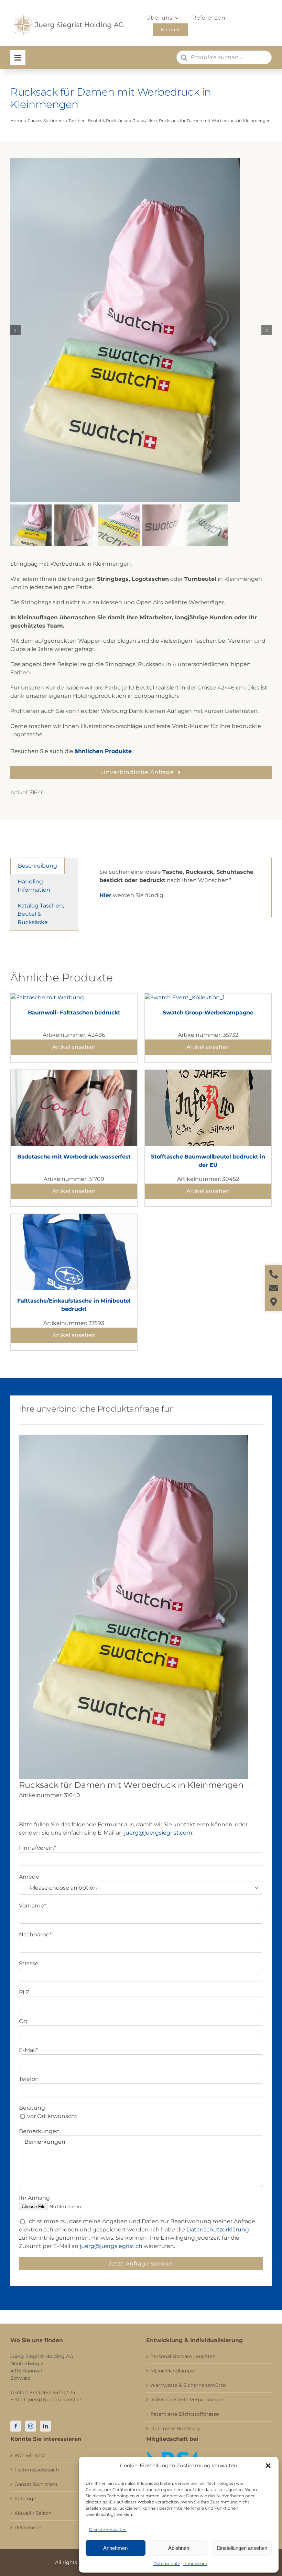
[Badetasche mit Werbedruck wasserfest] (74, 1074)
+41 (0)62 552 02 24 (53, 2392)
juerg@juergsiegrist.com (158, 1833)
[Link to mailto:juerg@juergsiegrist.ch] (274, 1288)
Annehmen (115, 2548)
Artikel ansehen (74, 1047)
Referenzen (28, 2528)
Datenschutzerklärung (218, 2230)
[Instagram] (31, 2426)
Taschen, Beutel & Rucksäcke (98, 121)
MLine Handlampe (172, 2371)
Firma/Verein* (37, 1848)
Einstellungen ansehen (242, 2548)
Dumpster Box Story (175, 2428)
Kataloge (25, 2499)
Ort (23, 2021)
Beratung (32, 2108)
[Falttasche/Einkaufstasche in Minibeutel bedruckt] (74, 1218)
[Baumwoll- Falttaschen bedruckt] (48, 997)
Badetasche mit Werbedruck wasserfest (74, 1157)
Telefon (29, 2079)
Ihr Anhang (34, 2198)
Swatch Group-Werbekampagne (208, 1013)
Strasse (29, 1963)
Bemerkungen (39, 2131)
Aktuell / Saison (33, 2513)
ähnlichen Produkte (103, 751)
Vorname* (32, 1906)
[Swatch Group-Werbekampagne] (185, 997)
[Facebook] (16, 2426)
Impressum (195, 2563)
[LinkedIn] (45, 2426)
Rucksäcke (144, 121)
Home (17, 121)
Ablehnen (179, 2548)
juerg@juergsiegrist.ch (111, 2246)
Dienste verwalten (108, 2529)
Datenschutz (167, 2563)
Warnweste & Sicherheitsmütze (188, 2385)
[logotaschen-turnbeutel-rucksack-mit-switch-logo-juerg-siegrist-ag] (141, 330)
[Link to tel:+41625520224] (274, 1274)
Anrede (29, 1877)
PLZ (24, 1992)
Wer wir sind (30, 2455)
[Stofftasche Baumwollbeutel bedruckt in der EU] (208, 1074)
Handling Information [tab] (34, 886)
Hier (105, 895)
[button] (268, 2466)
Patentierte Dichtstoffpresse (185, 2414)
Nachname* (35, 1934)
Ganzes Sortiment (46, 121)
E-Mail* (28, 2050)
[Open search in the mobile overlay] (224, 57)
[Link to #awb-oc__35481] (18, 58)
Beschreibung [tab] (37, 866)
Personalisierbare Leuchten (183, 2356)
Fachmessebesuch (37, 2470)
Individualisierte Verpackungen (187, 2400)
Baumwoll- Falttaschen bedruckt (74, 1013)
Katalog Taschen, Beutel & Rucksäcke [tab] (41, 914)
